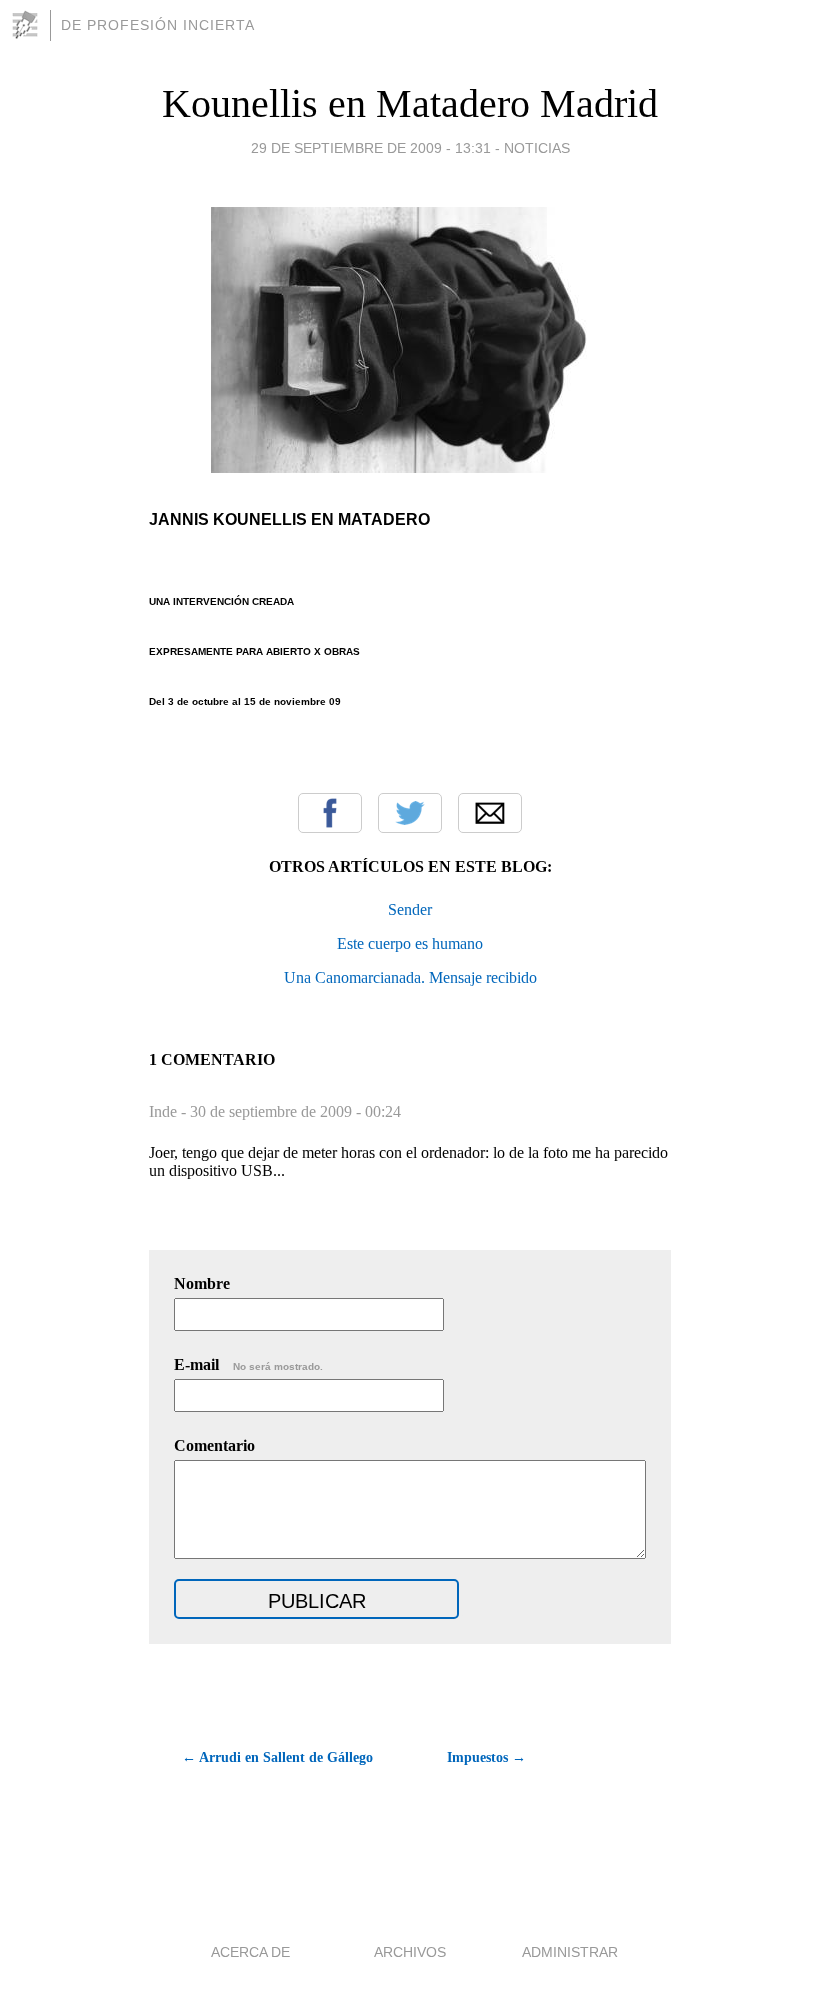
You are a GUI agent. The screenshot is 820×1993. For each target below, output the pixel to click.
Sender (410, 909)
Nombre (202, 1283)
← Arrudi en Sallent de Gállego (277, 1757)
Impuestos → (486, 1757)
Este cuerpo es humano (410, 943)
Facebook (330, 813)
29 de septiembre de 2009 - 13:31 (371, 148)
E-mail (248, 1364)
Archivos (410, 1952)
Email (490, 813)
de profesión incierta (158, 25)
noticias (537, 148)
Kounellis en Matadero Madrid (410, 103)
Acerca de (250, 1952)
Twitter (410, 813)
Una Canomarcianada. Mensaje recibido (410, 977)
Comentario (214, 1445)
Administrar (570, 1952)
